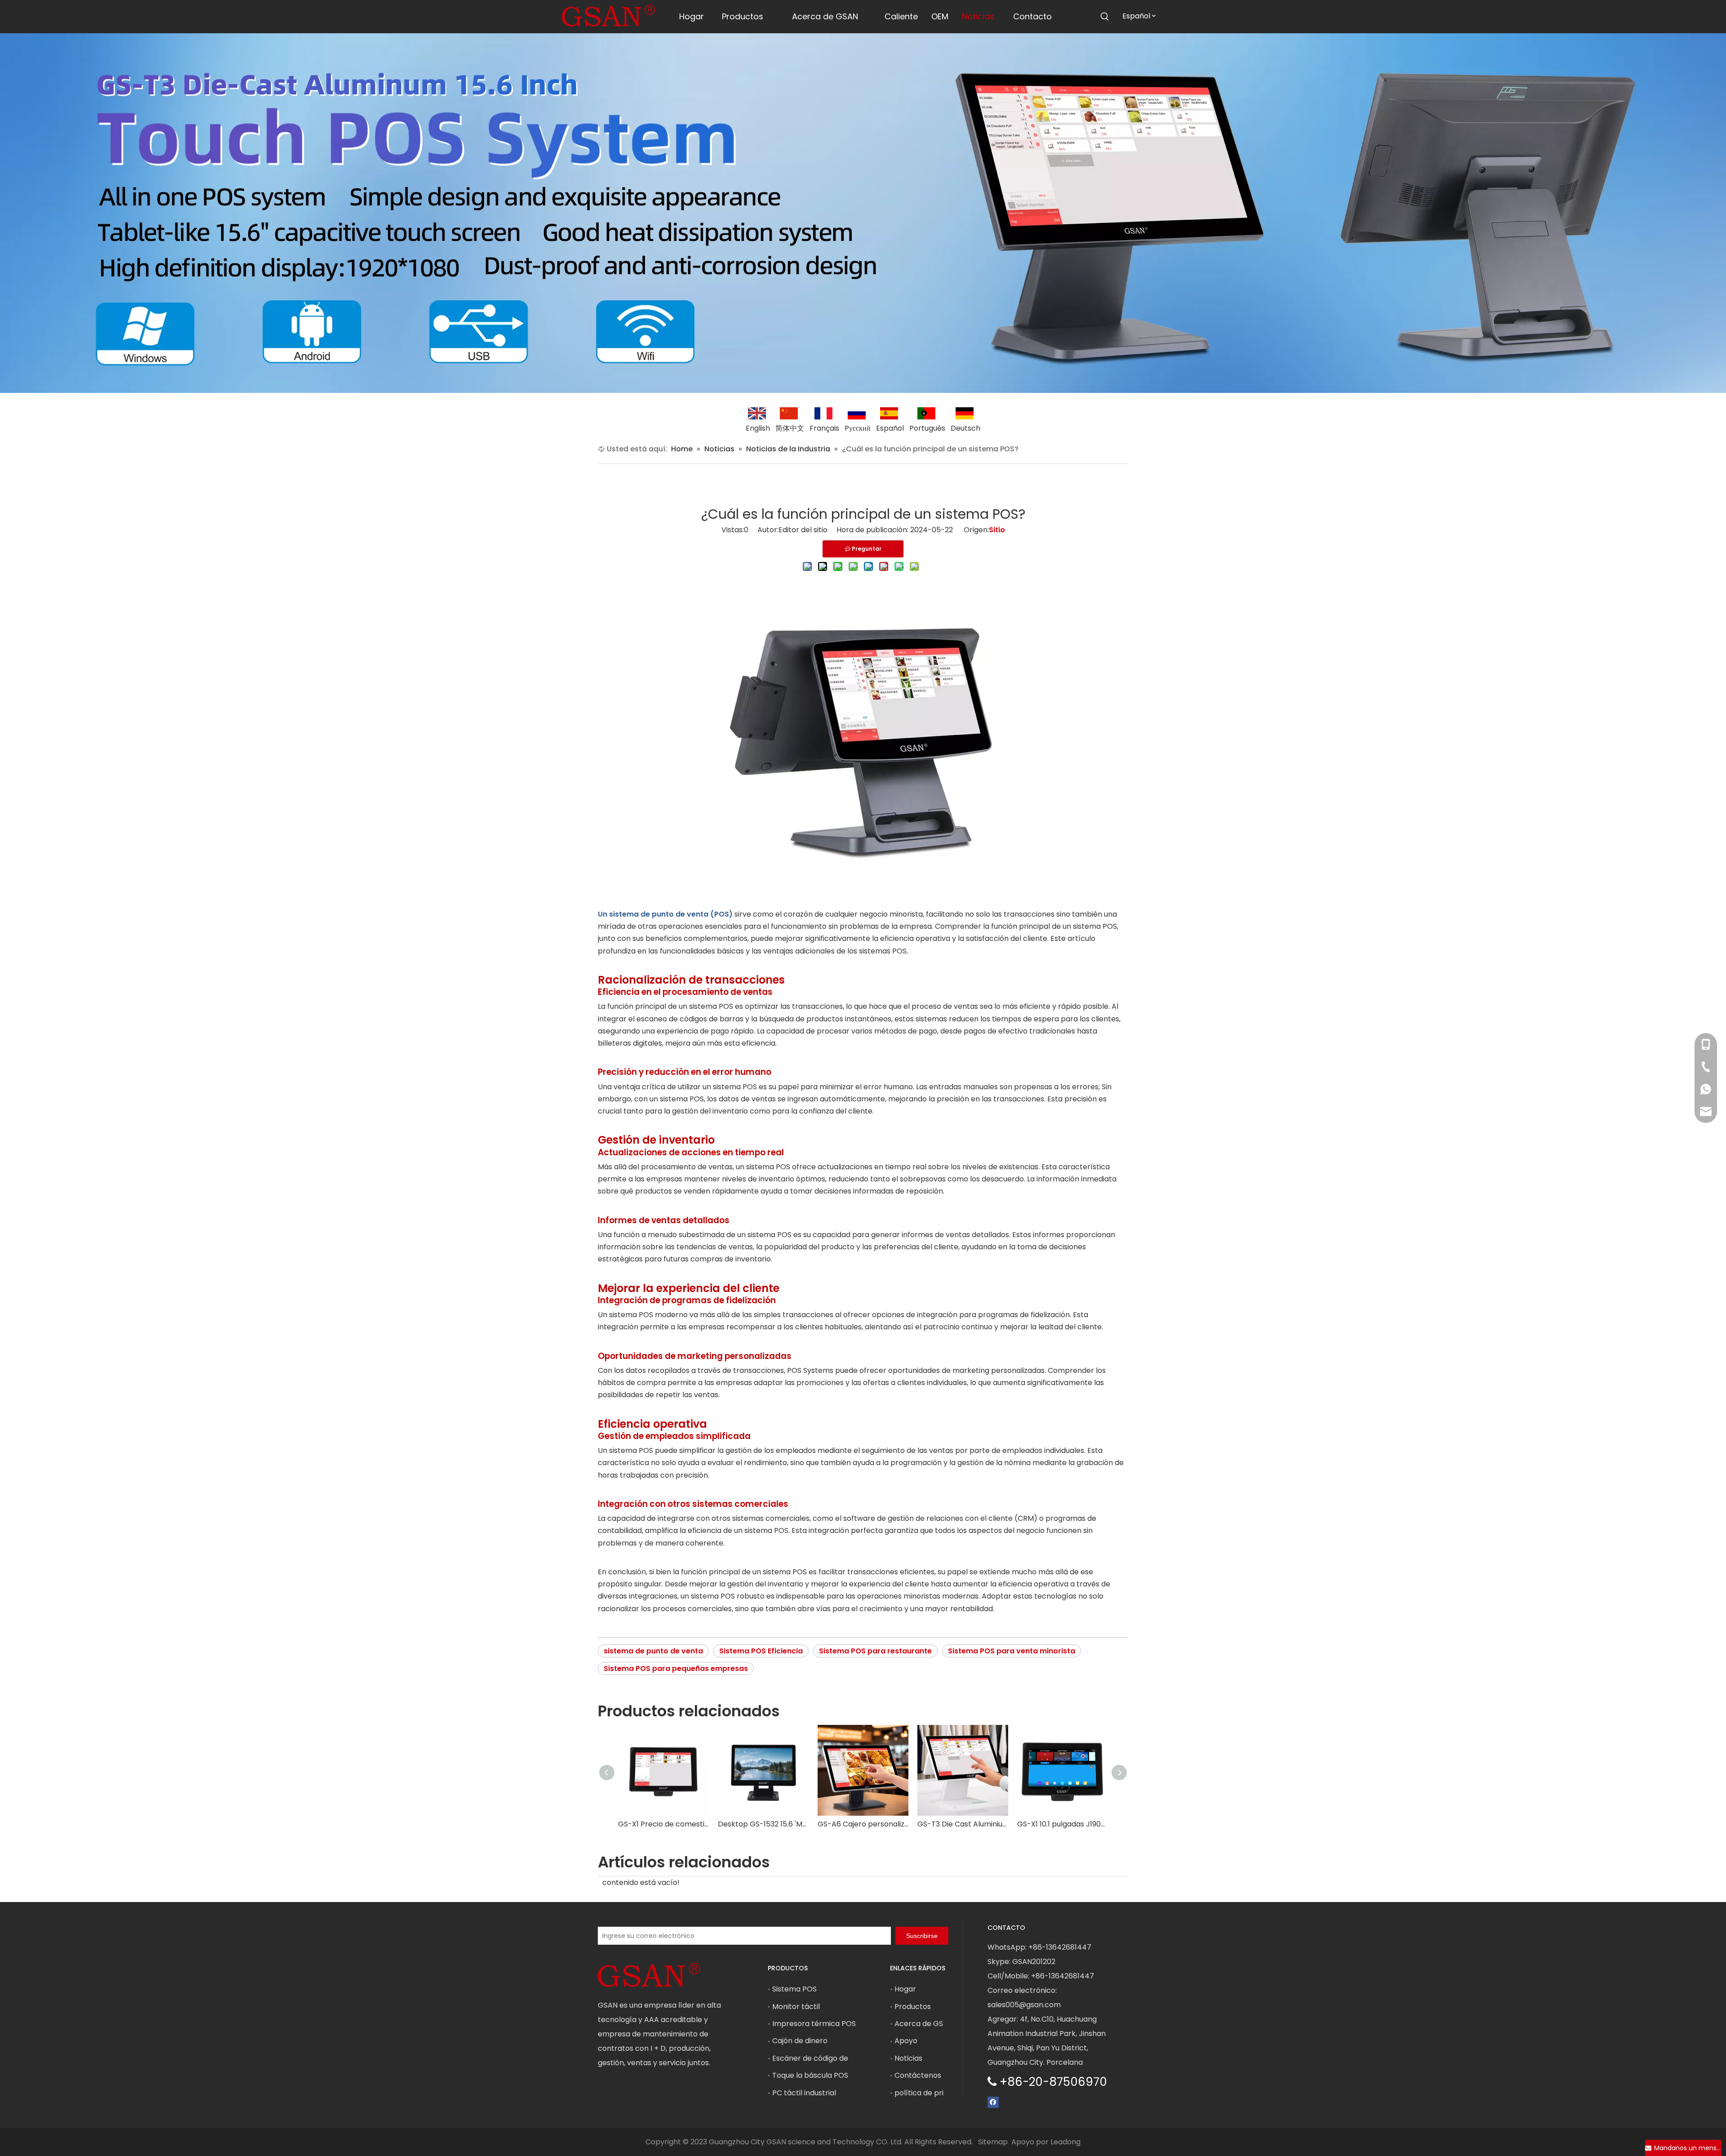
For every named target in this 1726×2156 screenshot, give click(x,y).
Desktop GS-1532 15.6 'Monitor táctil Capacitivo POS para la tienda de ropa (763, 1824)
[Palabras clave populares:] (1105, 17)
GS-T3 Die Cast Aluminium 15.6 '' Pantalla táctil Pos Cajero (963, 1824)
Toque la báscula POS (810, 2075)
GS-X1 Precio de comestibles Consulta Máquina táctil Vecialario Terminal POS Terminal (663, 1824)
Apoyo (906, 2041)
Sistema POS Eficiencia (761, 1651)
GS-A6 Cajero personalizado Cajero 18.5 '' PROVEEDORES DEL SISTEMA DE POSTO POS (863, 1824)
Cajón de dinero (800, 2041)
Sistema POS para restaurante (875, 1651)
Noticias (908, 2058)
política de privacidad (933, 2093)
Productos (913, 2007)
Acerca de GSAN (924, 2024)
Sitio (997, 530)
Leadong (1065, 2142)
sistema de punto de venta (653, 1651)
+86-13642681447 (1060, 1947)
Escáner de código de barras (823, 2058)
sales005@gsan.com (1024, 2005)
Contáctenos (918, 2075)
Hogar (905, 1989)
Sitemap (993, 2142)
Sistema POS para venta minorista (1012, 1651)
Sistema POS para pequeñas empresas (676, 1668)
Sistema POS (794, 1989)
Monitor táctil (796, 2007)
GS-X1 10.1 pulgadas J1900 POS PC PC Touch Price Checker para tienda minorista (1063, 1824)
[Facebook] (993, 2101)
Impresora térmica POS (814, 2024)
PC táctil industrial (804, 2093)
